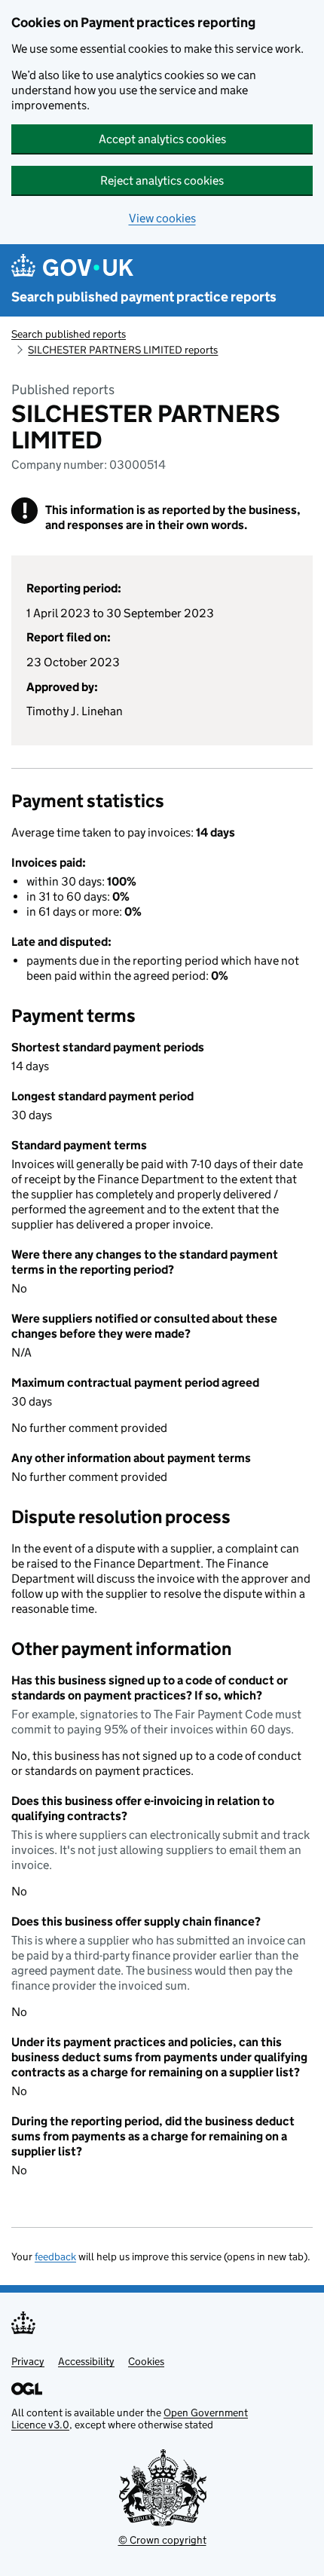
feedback (55, 2256)
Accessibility (86, 2361)
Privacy (28, 2361)
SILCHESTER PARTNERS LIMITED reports (123, 350)
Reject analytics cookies (162, 181)
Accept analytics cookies (162, 139)
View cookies (162, 218)
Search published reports (69, 334)
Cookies (146, 2361)
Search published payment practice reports (144, 297)
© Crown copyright (162, 2540)
